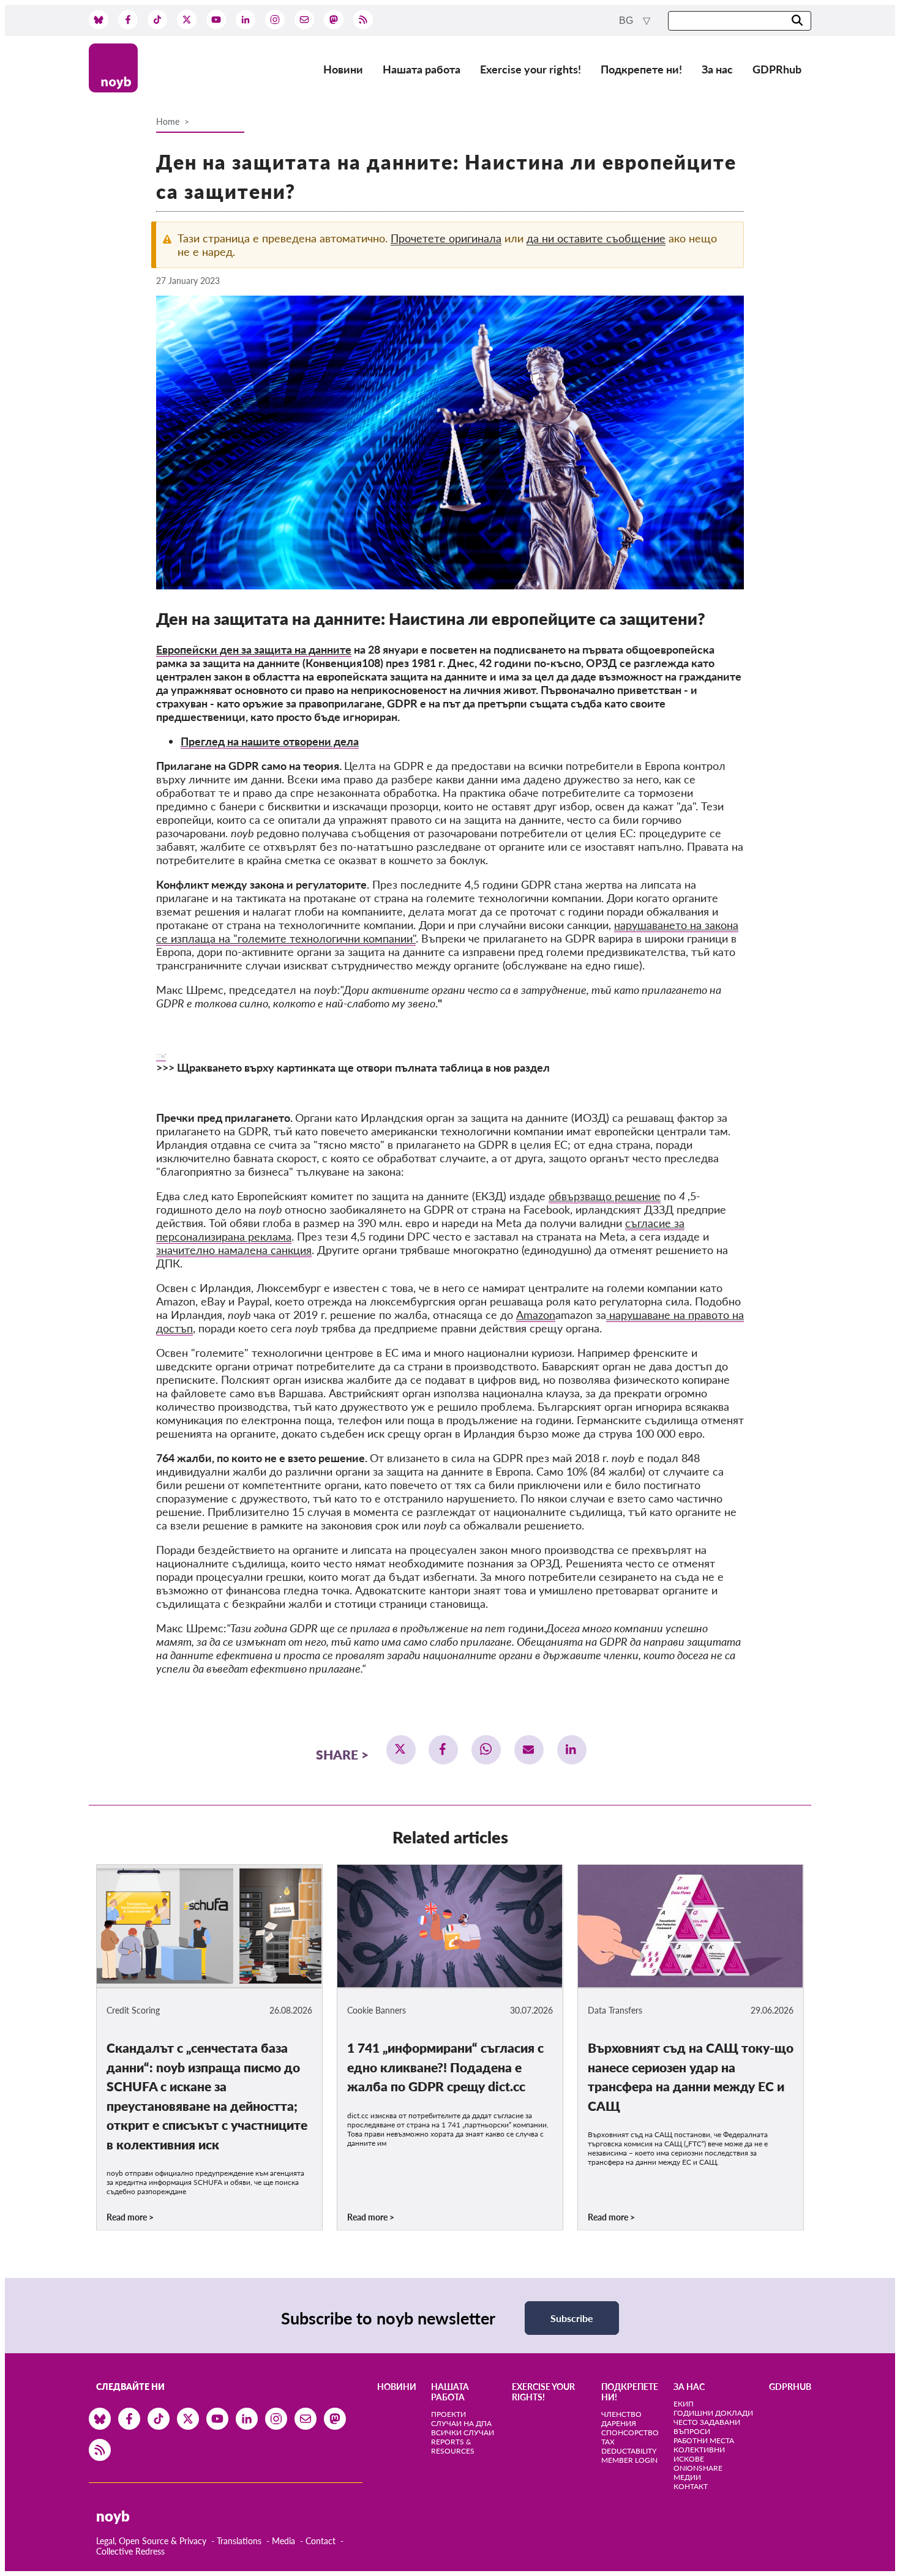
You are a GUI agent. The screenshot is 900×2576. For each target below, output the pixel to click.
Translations (239, 2541)
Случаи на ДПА (461, 2423)
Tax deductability (629, 2446)
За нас (717, 69)
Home (168, 121)
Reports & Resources (453, 2446)
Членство (621, 2414)
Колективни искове (699, 2454)
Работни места (704, 2440)
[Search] (797, 21)
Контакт (691, 2486)
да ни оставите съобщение (596, 238)
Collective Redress (130, 2551)
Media (283, 2541)
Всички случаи (463, 2432)
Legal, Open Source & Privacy (151, 2541)
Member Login (629, 2460)
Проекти (448, 2414)
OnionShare (698, 2468)
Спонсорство (630, 2432)
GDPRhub (777, 69)
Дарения (619, 2423)
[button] (401, 1750)
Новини (343, 69)
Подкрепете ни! (641, 69)
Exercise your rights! (531, 69)
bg (627, 21)
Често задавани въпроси (707, 2427)
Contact (321, 2541)
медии (687, 2477)
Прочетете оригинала (446, 238)
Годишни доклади (713, 2413)
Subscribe (572, 2318)
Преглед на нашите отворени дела (270, 741)
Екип (684, 2404)
